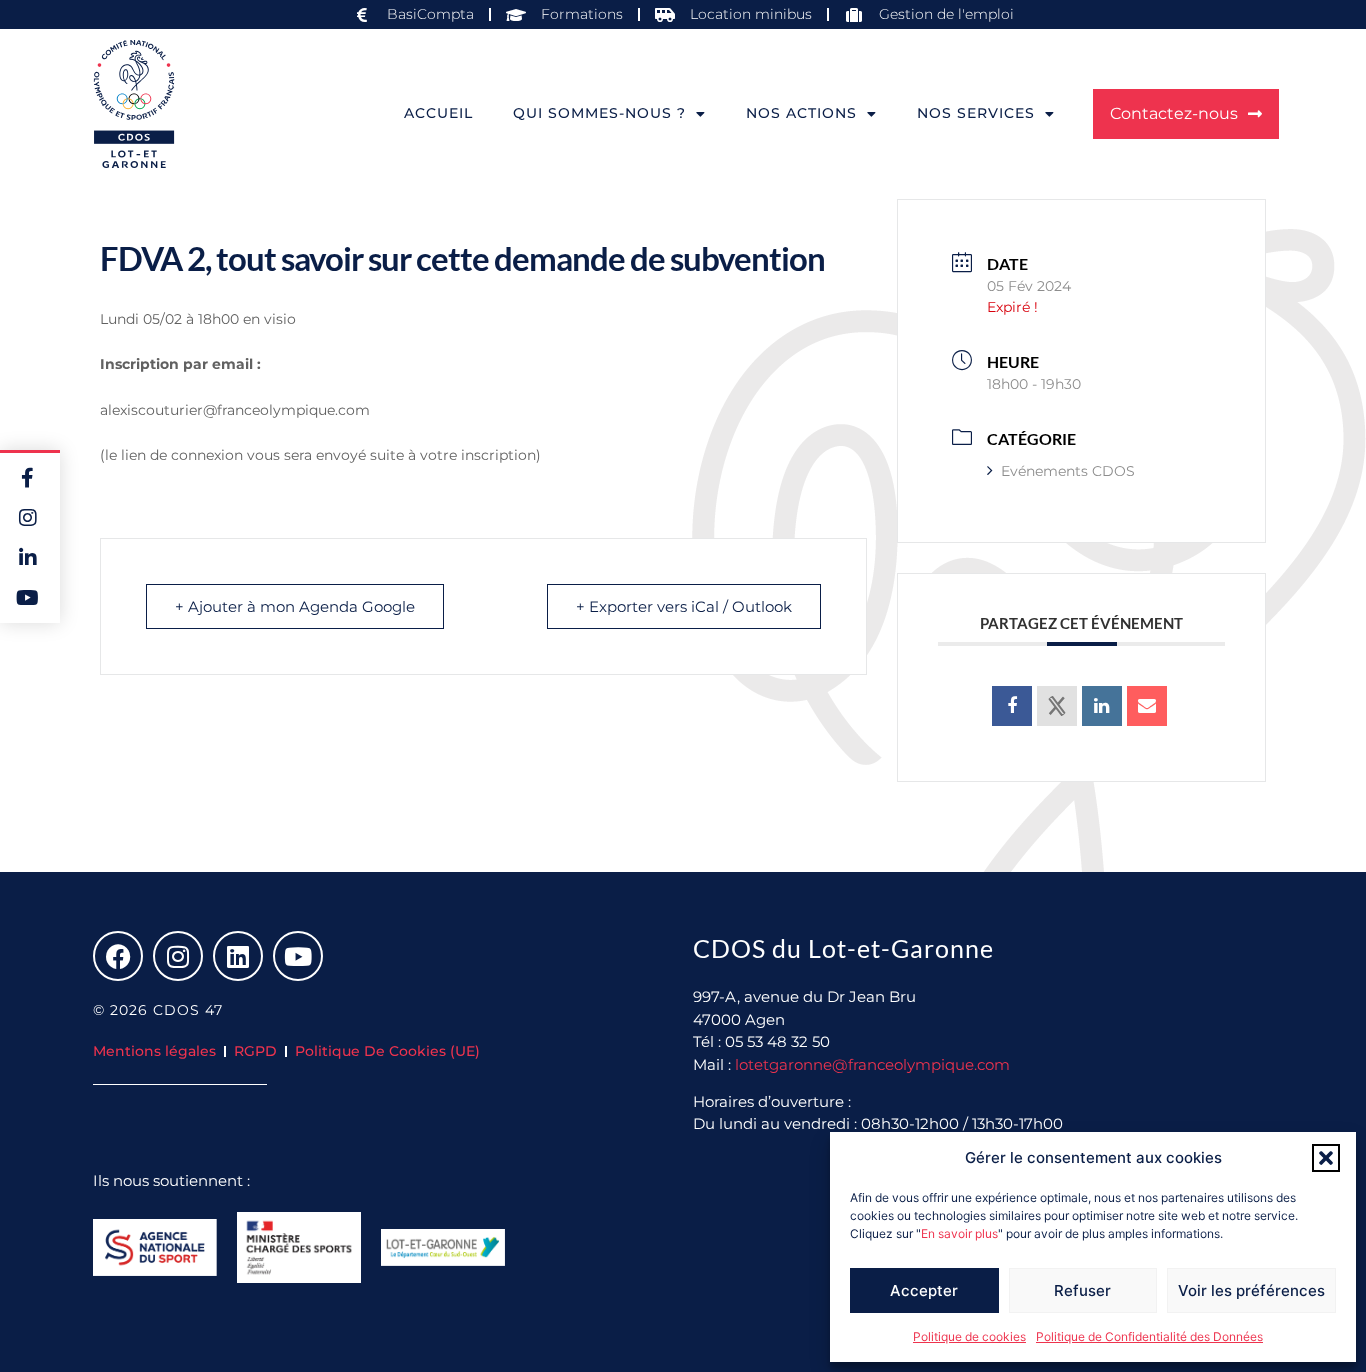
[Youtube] (298, 956)
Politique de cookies (969, 1336)
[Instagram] (178, 956)
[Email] (1147, 706)
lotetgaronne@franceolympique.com (872, 1064)
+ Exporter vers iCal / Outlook (684, 606)
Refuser (1082, 1290)
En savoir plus (959, 1233)
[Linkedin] (238, 956)
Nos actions (801, 113)
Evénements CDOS (1068, 471)
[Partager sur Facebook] (1012, 706)
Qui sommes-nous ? (599, 113)
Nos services (976, 113)
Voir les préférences (1251, 1290)
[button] (1326, 1158)
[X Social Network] (1057, 706)
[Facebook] (118, 956)
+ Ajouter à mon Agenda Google (295, 606)
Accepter (924, 1290)
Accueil (438, 113)
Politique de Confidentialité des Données (1149, 1336)
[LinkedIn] (1102, 706)
